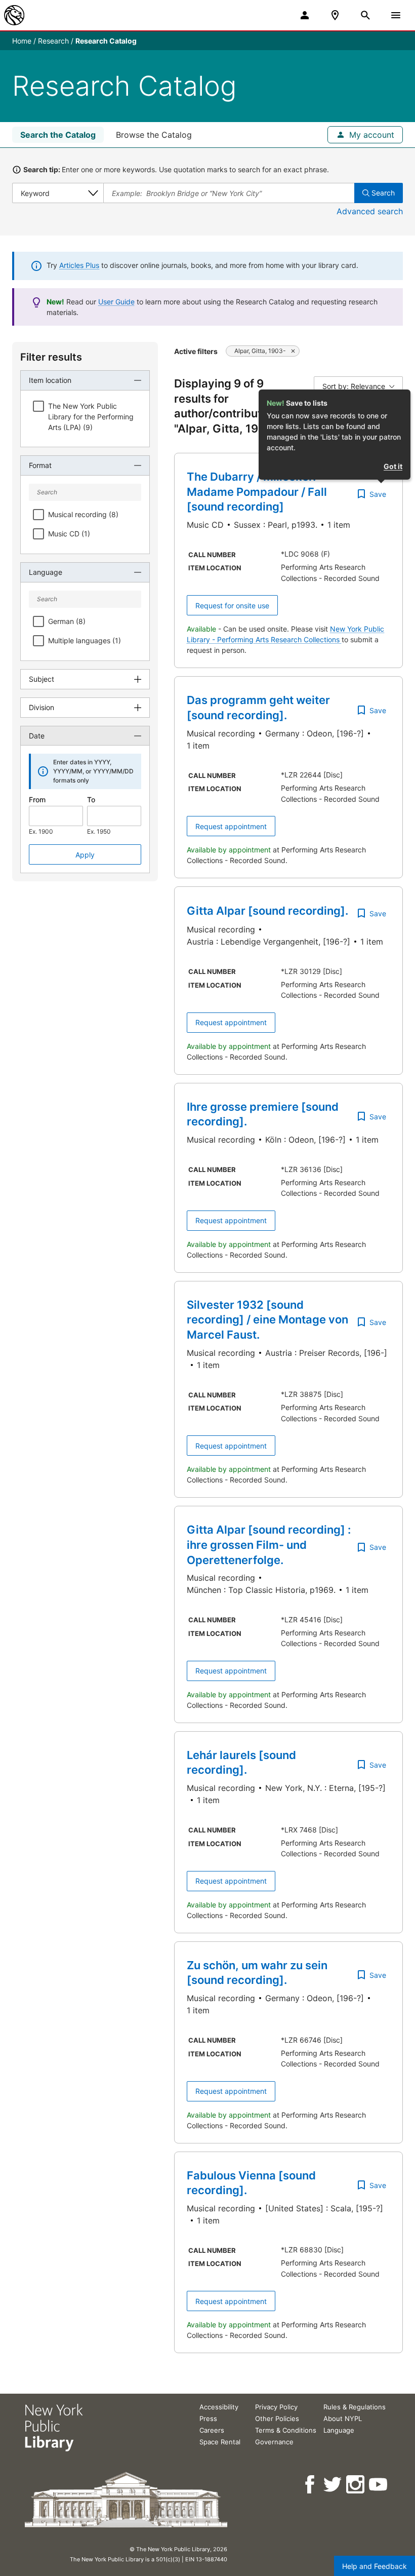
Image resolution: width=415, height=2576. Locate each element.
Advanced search (370, 211)
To (91, 799)
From (37, 799)
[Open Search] (365, 15)
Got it (393, 466)
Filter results (51, 357)
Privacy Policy (276, 2407)
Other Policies (277, 2418)
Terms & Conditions (286, 2430)
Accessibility (219, 2407)
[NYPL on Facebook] (310, 2485)
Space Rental (220, 2442)
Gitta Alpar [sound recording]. (267, 911)
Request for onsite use (232, 606)
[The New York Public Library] (14, 15)
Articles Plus (79, 265)
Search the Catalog (58, 135)
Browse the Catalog (154, 135)
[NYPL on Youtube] (379, 2485)
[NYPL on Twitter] (333, 2485)
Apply (85, 855)
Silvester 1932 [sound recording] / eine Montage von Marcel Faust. (267, 1320)
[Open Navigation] (396, 15)
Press (208, 2418)
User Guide (116, 302)
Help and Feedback (375, 2566)
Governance (274, 2442)
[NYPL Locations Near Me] (335, 15)
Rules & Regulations (355, 2407)
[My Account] (305, 15)
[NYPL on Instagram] (356, 2485)
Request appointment (231, 826)
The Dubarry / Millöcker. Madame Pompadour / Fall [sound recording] (257, 492)
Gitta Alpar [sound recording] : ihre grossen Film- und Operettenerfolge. (269, 1545)
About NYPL (343, 2418)
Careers (212, 2430)
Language (339, 2430)
